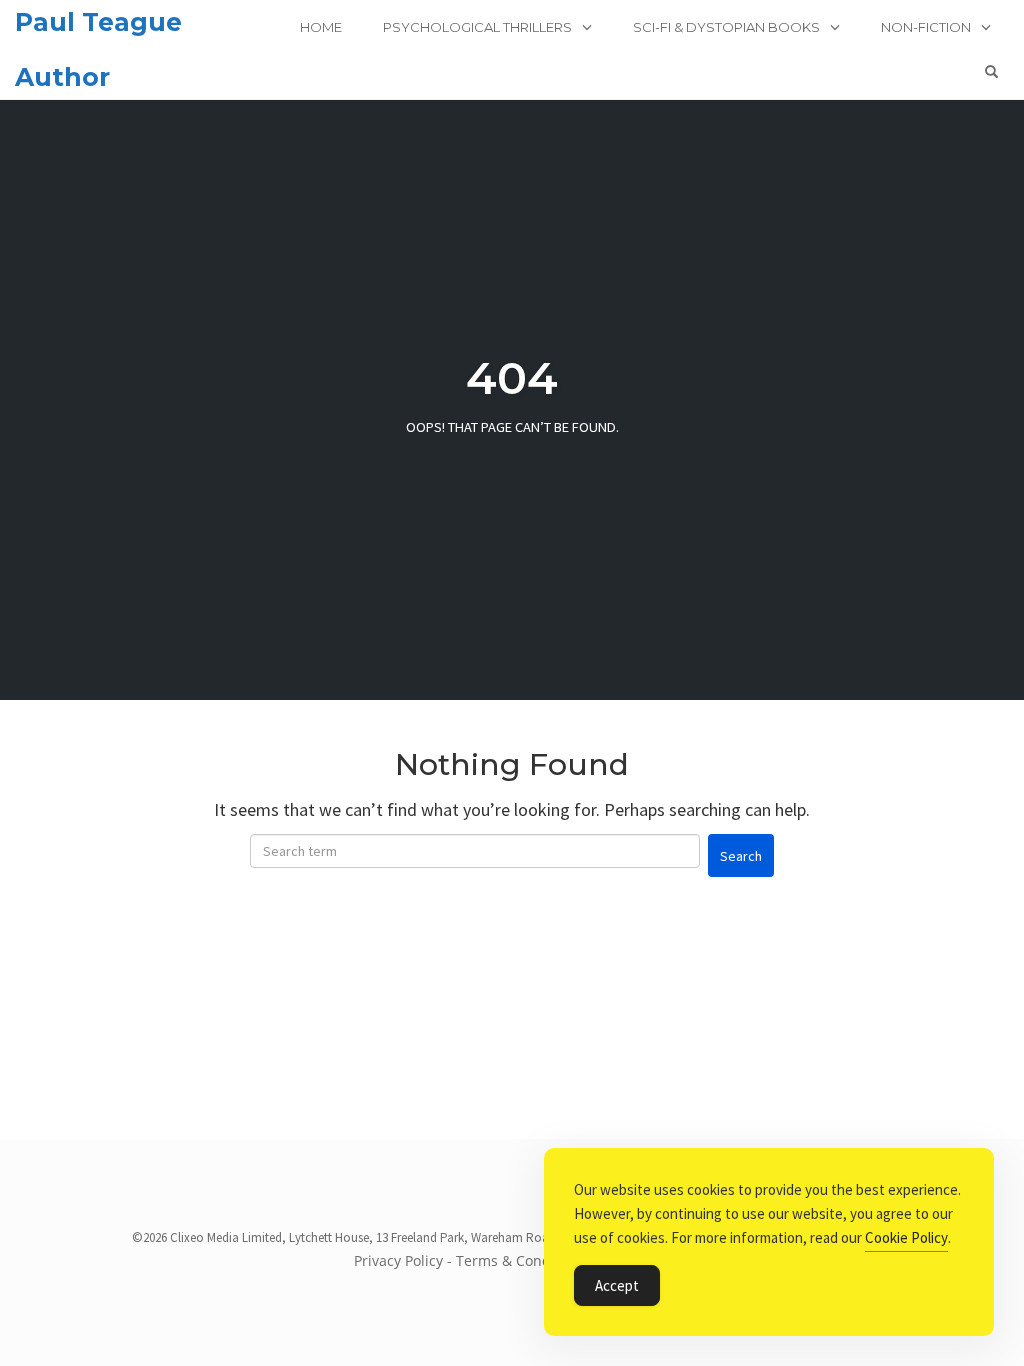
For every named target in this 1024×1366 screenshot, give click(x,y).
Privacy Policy (398, 1260)
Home (321, 27)
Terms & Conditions (522, 1260)
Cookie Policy (906, 1237)
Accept (617, 1285)
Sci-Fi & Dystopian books (726, 27)
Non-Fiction (926, 27)
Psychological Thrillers (477, 27)
